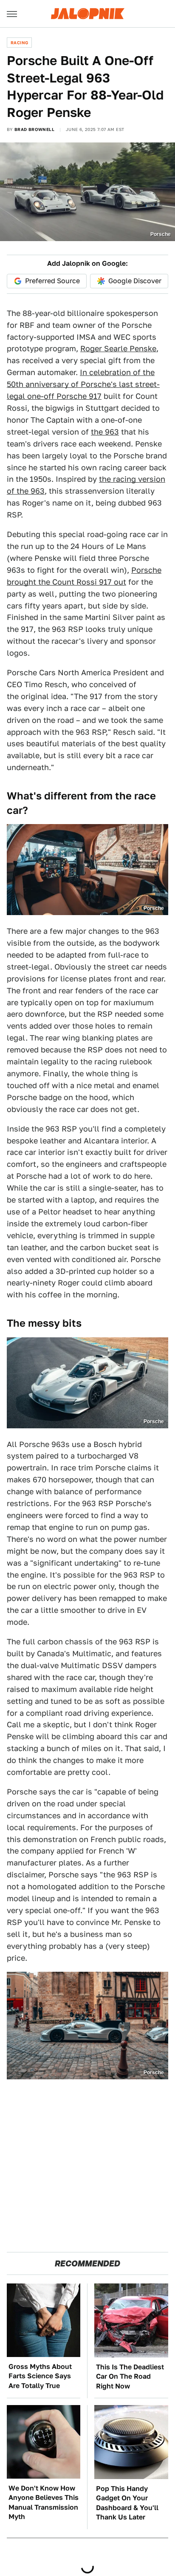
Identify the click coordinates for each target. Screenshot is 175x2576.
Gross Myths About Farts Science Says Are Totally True (40, 2376)
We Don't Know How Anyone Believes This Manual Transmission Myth (44, 2502)
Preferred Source (52, 281)
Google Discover (135, 281)
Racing (19, 43)
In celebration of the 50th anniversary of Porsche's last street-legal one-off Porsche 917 (83, 384)
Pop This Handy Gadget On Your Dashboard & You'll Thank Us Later (127, 2503)
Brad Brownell (34, 129)
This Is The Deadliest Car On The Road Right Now (130, 2377)
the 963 (105, 432)
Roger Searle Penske (118, 348)
